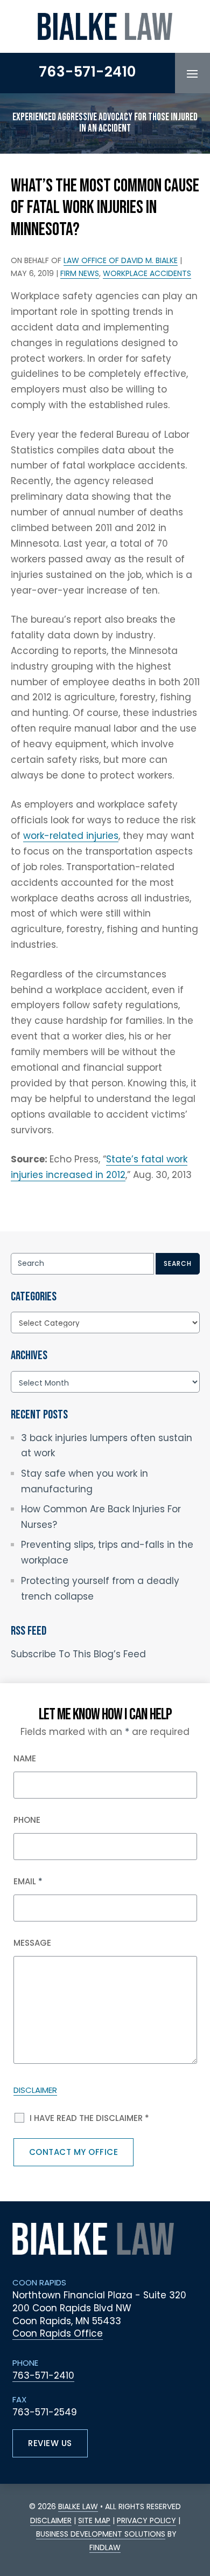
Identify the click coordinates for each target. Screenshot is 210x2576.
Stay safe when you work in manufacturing (85, 1481)
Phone (27, 1820)
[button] (192, 73)
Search (178, 1263)
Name (25, 1758)
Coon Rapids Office (58, 2333)
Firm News (80, 273)
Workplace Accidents (147, 273)
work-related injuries (71, 836)
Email (28, 1881)
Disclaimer (35, 2090)
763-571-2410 (87, 72)
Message (32, 1943)
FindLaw (105, 2547)
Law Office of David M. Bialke (121, 260)
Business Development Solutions (101, 2534)
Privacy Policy (146, 2520)
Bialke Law (78, 2506)
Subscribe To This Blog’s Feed (78, 1654)
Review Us (50, 2443)
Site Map (94, 2520)
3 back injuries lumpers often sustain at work (107, 1446)
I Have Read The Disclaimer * (89, 2118)
